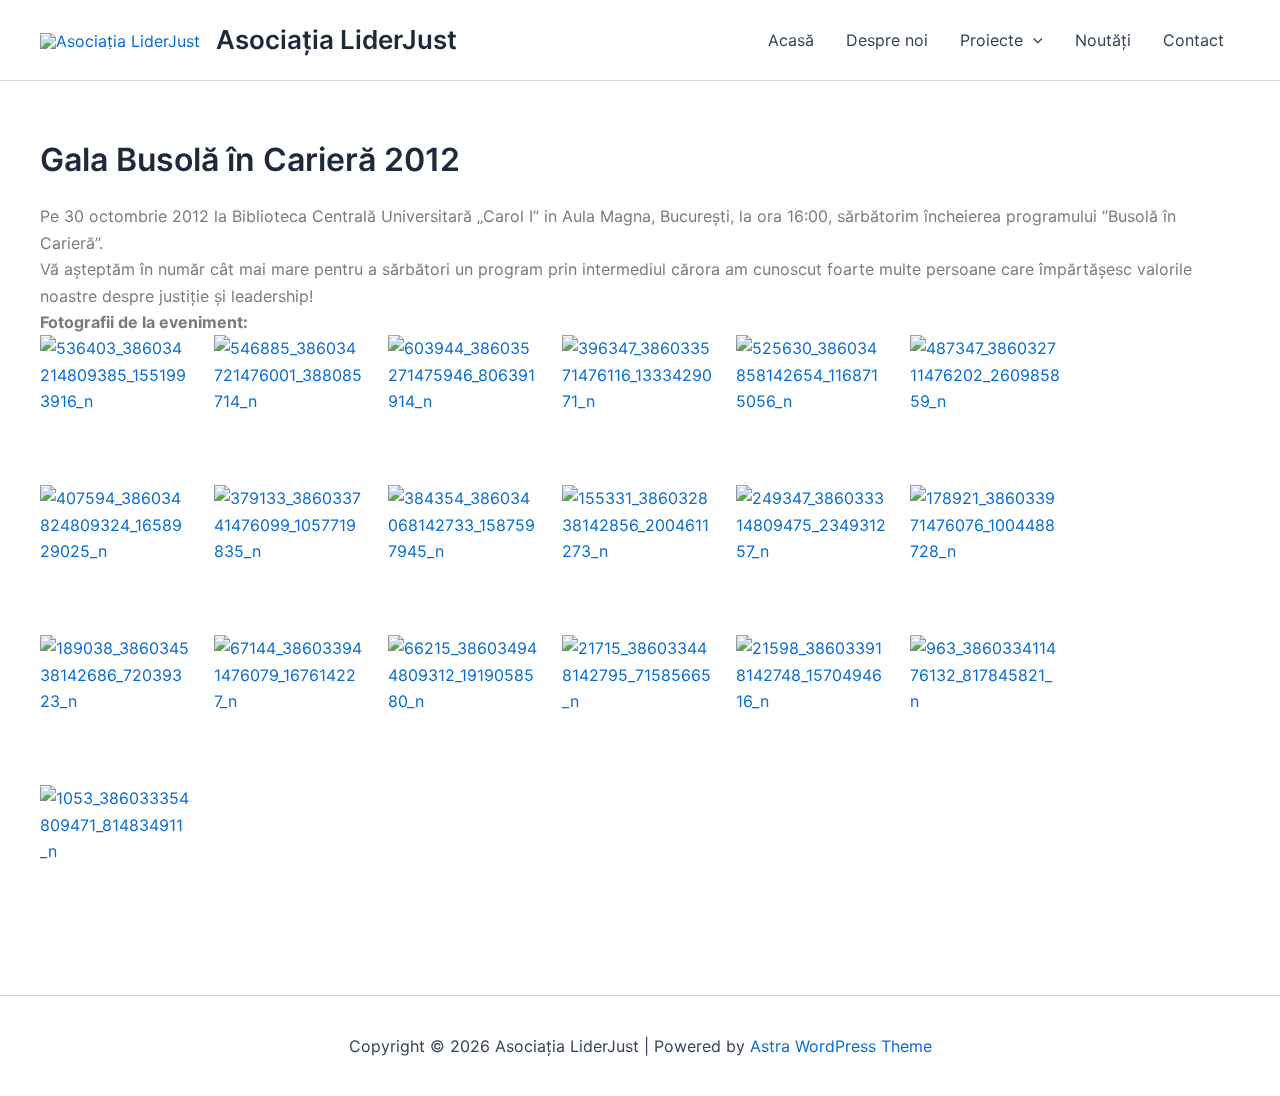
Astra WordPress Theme (841, 1046)
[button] (1033, 40)
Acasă (791, 40)
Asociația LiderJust (336, 39)
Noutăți (1103, 40)
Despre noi (887, 40)
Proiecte (991, 40)
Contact (1193, 40)
